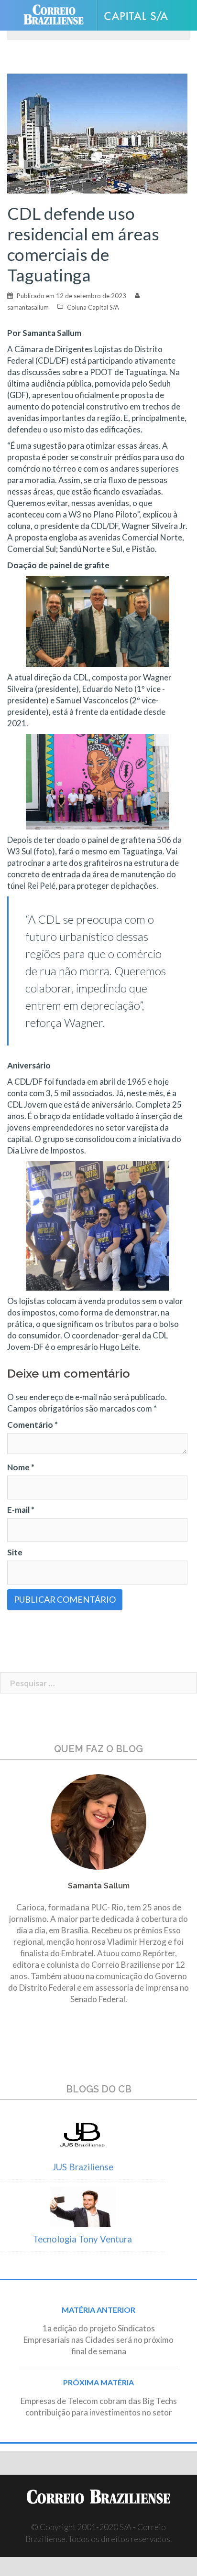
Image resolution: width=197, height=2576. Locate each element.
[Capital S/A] (140, 16)
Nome (21, 1467)
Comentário (33, 1425)
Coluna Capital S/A (93, 307)
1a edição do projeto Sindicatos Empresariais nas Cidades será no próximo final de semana (98, 2340)
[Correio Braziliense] (58, 15)
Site (15, 1552)
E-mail (21, 1510)
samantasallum (28, 307)
